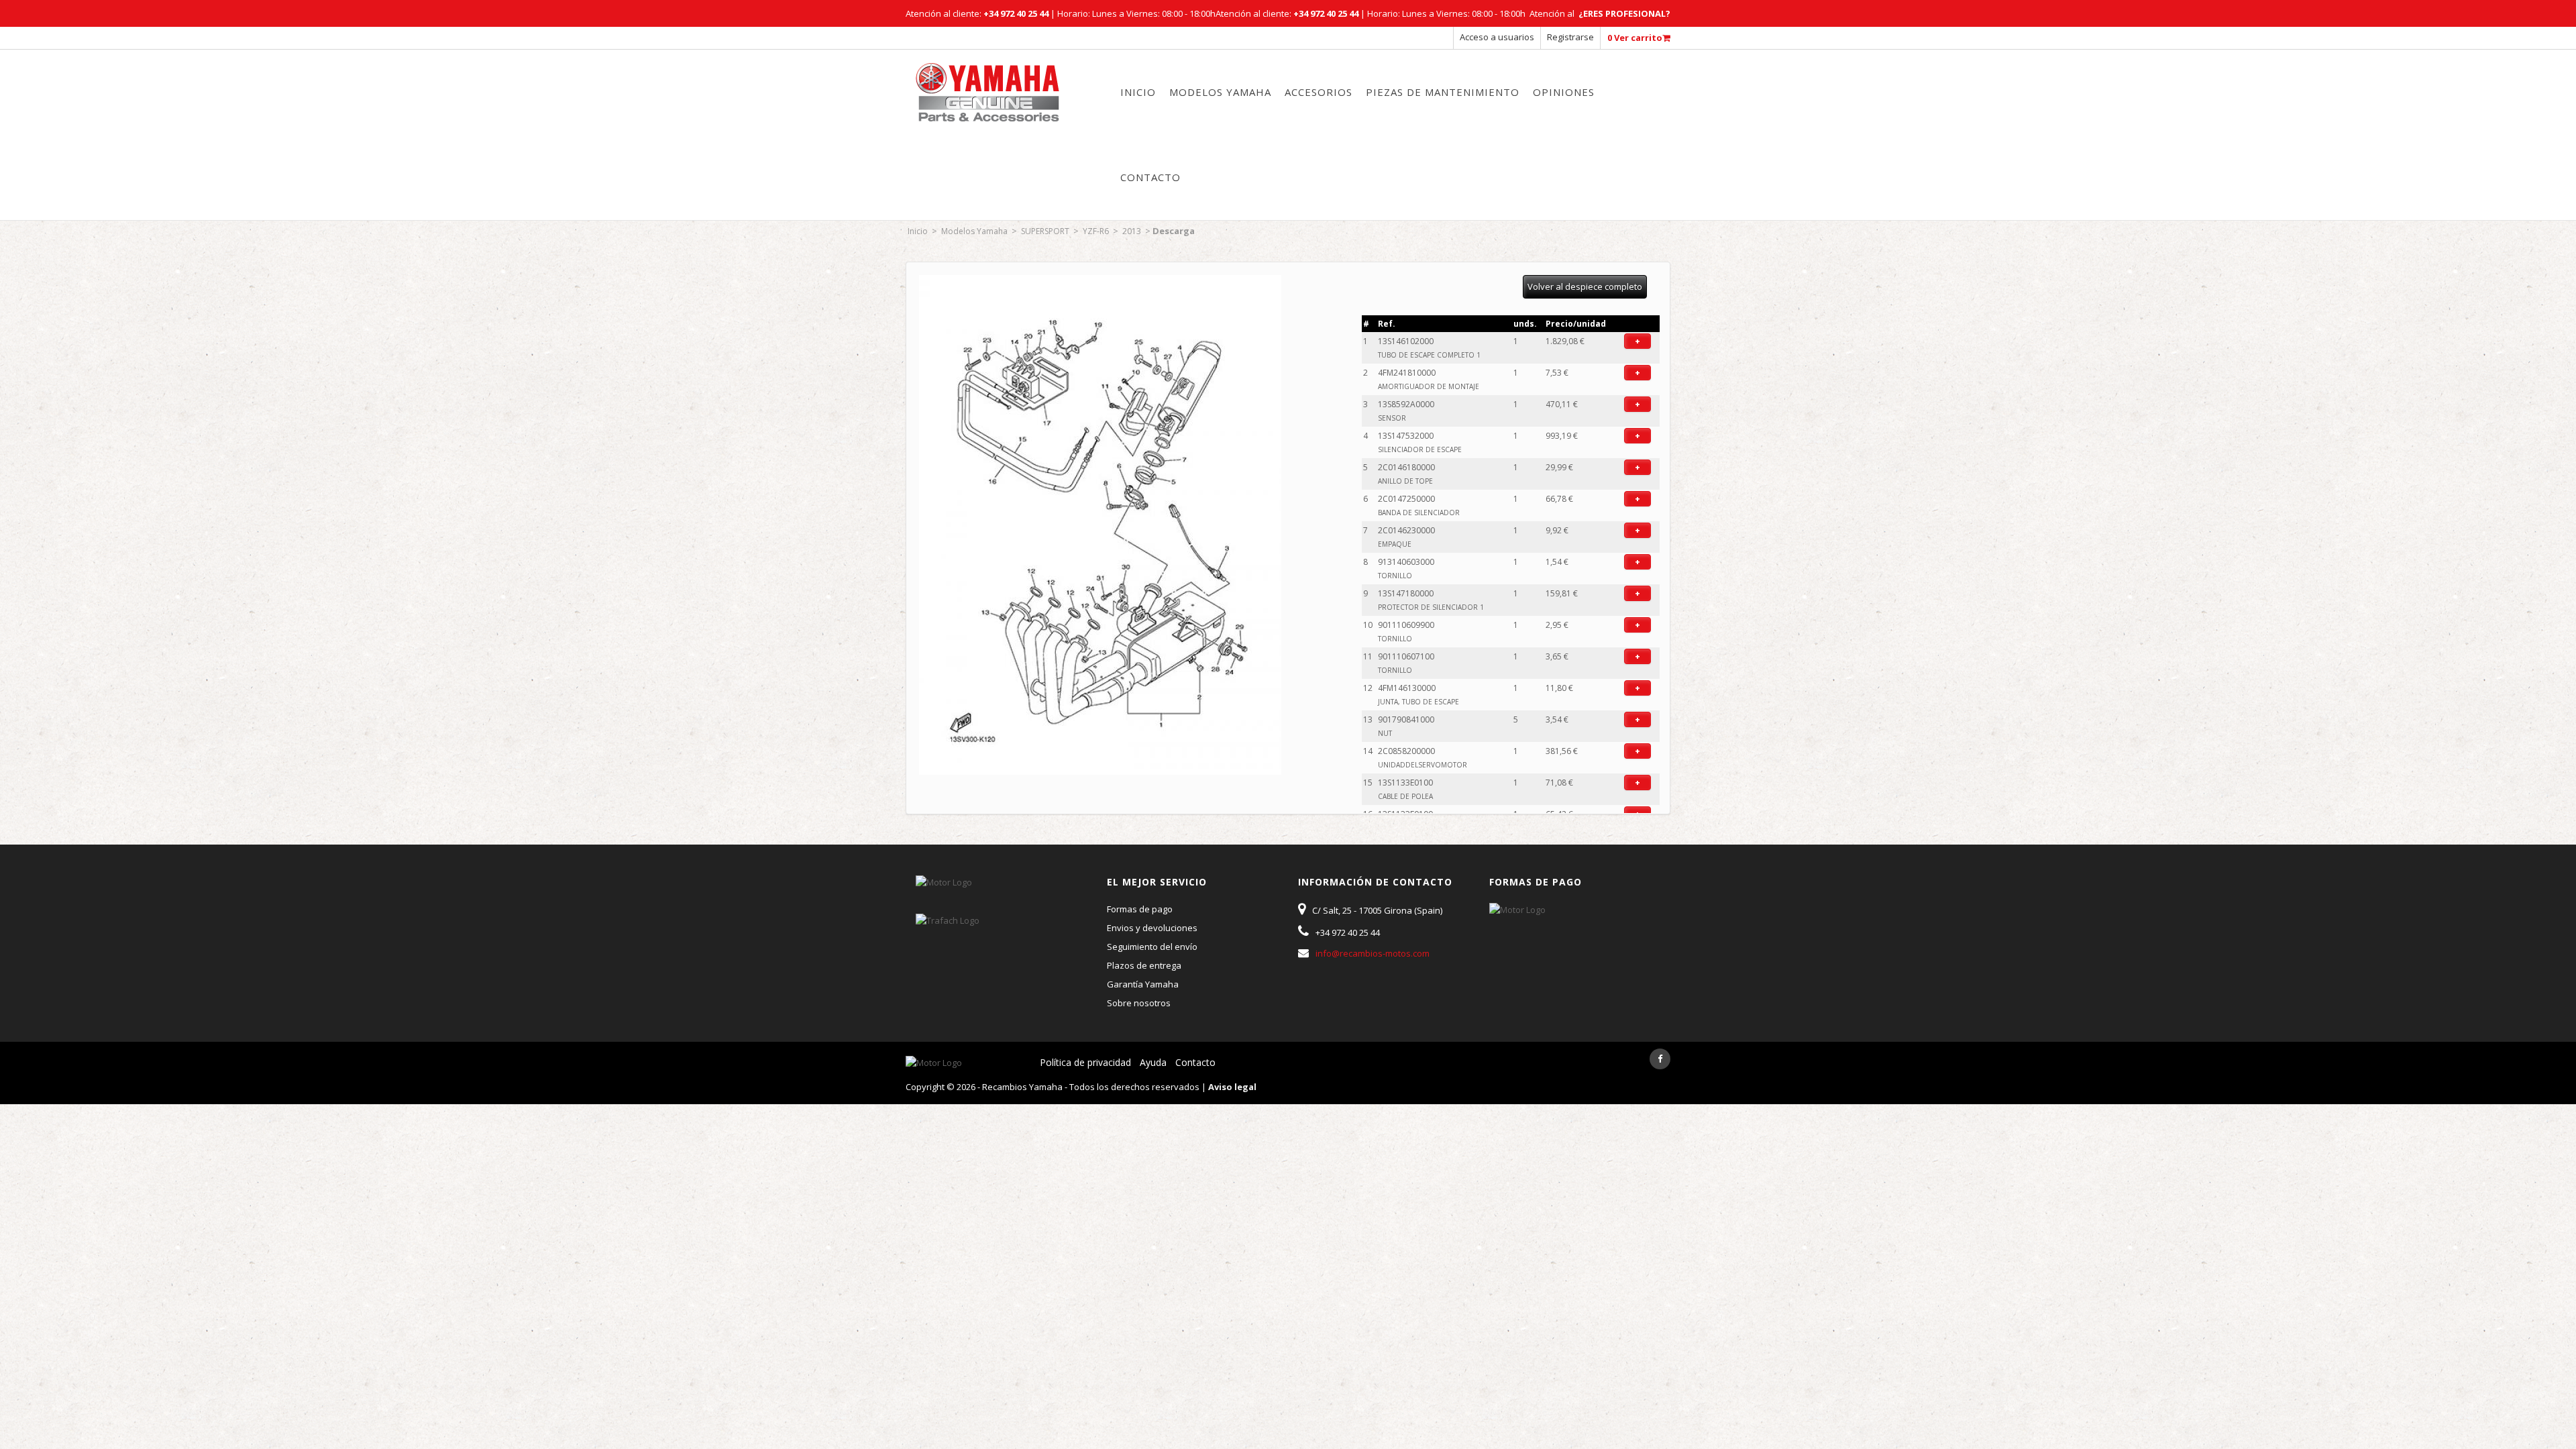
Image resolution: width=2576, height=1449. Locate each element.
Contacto (1150, 177)
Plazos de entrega (1144, 965)
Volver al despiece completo (1585, 286)
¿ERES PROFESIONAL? (1624, 13)
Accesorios (1319, 92)
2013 (1132, 231)
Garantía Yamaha (1143, 984)
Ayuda (1153, 1062)
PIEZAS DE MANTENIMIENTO (1443, 92)
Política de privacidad (1085, 1062)
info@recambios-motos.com (1373, 953)
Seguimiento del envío (1152, 947)
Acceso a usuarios (1497, 37)
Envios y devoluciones (1152, 928)
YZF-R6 (1096, 231)
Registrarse (1570, 37)
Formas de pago (1140, 909)
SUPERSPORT (1045, 231)
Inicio (1138, 92)
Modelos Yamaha (1220, 92)
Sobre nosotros (1139, 1003)
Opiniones (1564, 92)
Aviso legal (1232, 1087)
